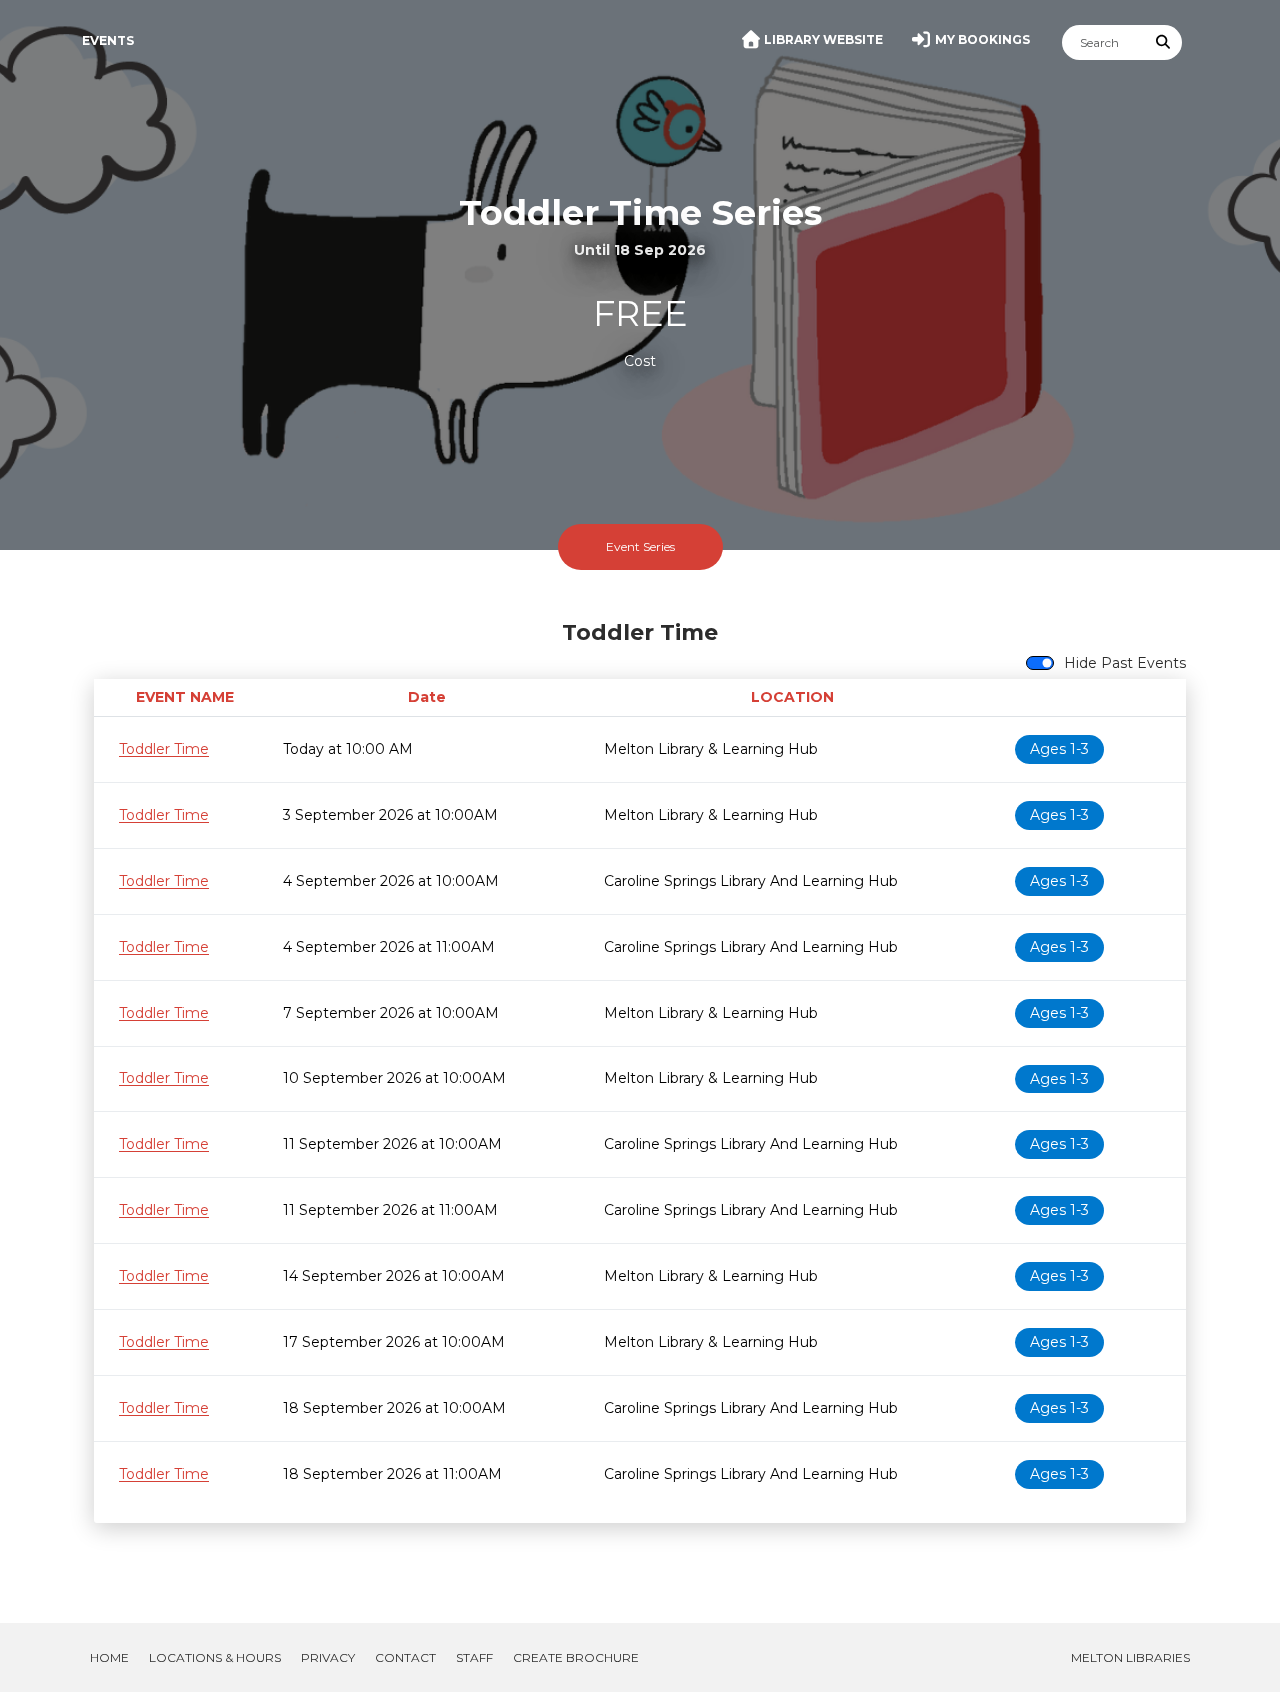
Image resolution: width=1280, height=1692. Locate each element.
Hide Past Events (1125, 663)
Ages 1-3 (1059, 749)
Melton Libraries (1130, 1657)
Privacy (328, 1657)
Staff (474, 1657)
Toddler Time (164, 749)
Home (109, 1657)
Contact (405, 1657)
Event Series (640, 546)
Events (108, 40)
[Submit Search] (1164, 42)
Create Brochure (576, 1657)
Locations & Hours (215, 1657)
